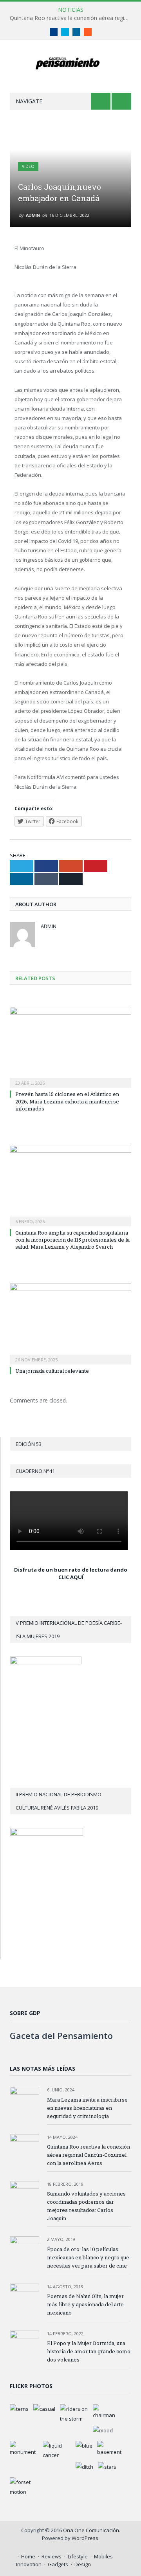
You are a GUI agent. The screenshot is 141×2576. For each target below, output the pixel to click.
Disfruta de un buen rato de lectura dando (71, 1570)
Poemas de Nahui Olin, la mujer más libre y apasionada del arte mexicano (85, 2304)
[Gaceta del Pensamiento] (71, 62)
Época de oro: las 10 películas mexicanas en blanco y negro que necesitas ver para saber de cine (88, 2257)
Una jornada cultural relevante (52, 1371)
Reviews (52, 2556)
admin (33, 215)
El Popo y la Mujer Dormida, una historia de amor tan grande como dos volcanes (89, 2351)
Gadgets (58, 2564)
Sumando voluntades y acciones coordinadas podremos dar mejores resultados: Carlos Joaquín (86, 2206)
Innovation (29, 2564)
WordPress (85, 2538)
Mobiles (103, 2556)
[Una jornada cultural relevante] (70, 1323)
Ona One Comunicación (91, 2530)
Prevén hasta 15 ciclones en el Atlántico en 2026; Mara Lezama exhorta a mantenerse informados (67, 1101)
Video (28, 166)
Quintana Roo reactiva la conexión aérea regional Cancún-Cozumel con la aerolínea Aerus (72, 18)
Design (83, 2564)
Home (28, 2556)
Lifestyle (78, 2556)
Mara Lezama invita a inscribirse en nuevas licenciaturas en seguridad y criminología (87, 2108)
